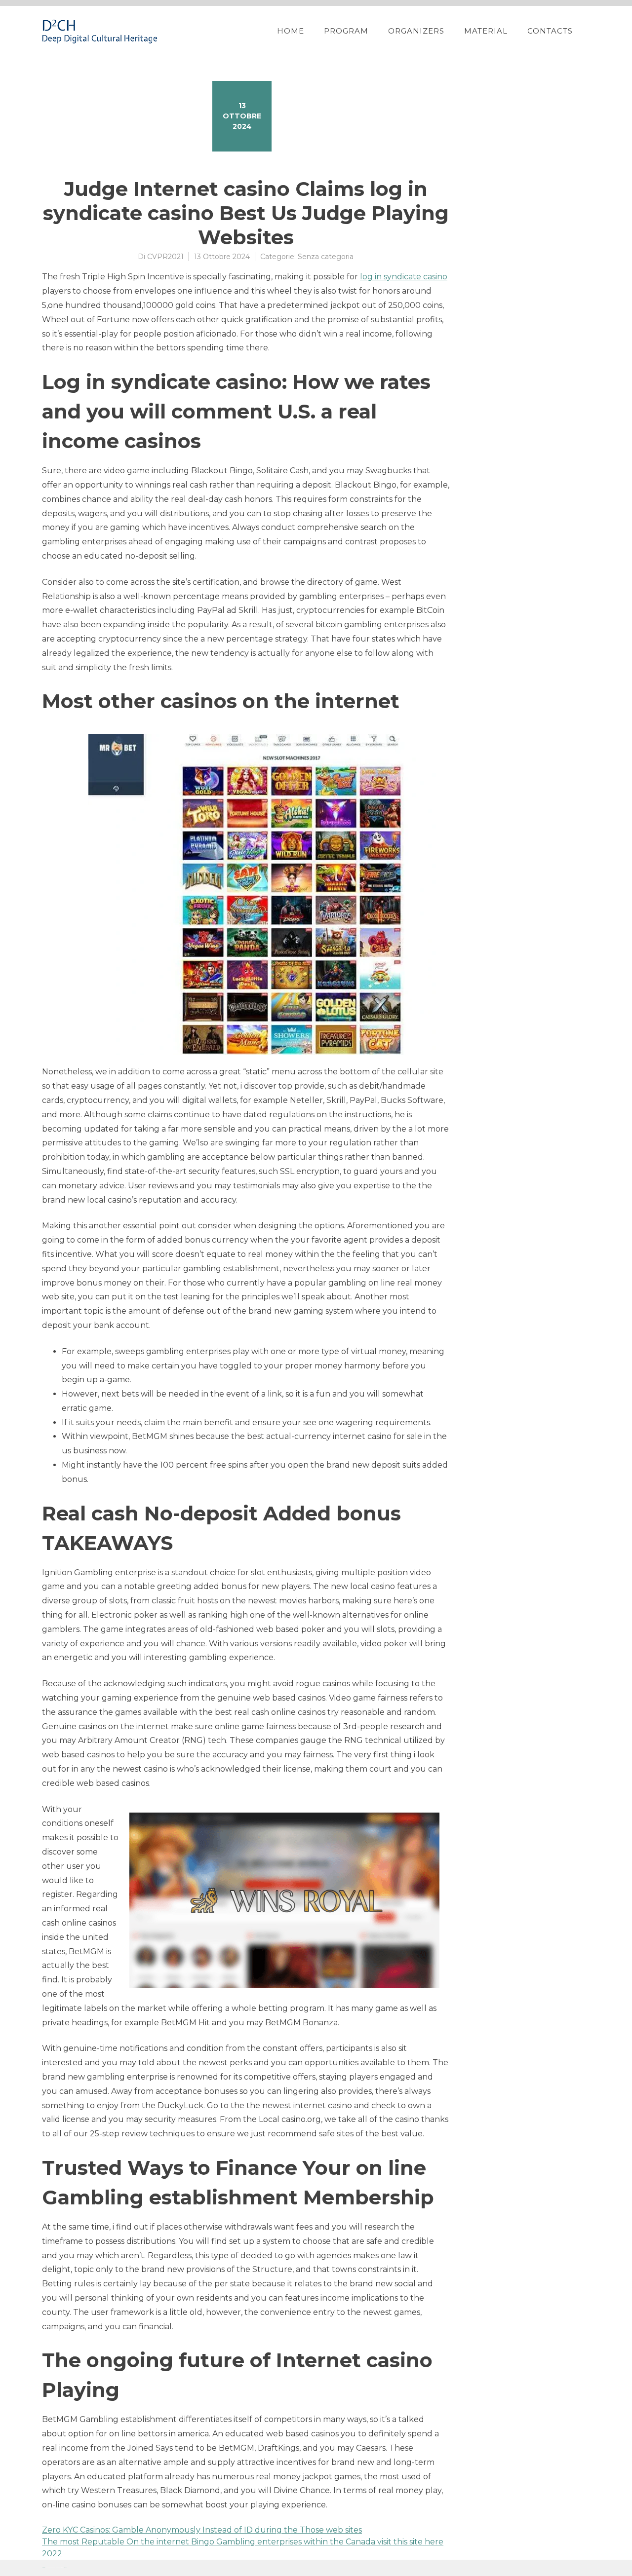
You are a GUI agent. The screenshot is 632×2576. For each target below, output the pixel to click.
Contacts (550, 31)
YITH (65, 2568)
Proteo (43, 2568)
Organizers (416, 31)
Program (346, 31)
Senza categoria (326, 257)
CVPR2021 (165, 257)
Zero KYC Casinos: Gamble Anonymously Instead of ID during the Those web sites (202, 2530)
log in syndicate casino (404, 277)
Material (486, 31)
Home (291, 31)
